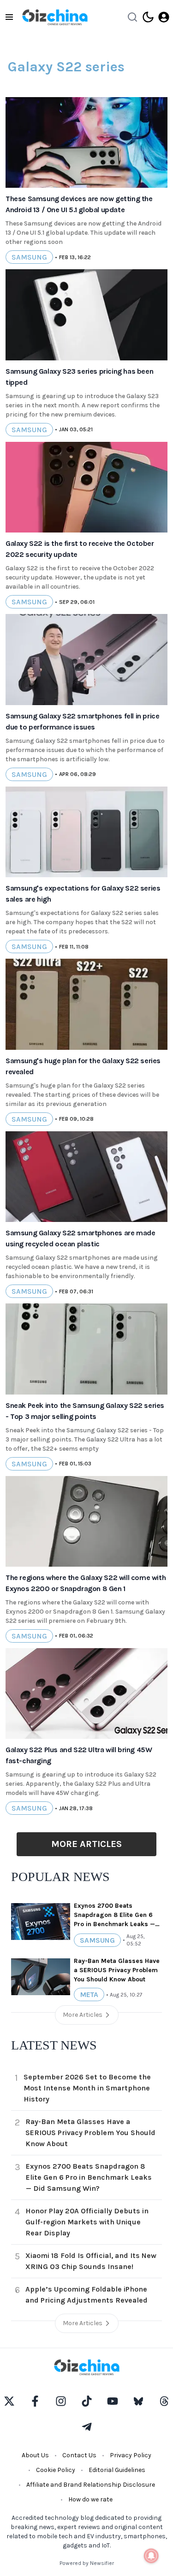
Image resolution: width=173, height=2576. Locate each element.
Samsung (29, 257)
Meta (89, 1994)
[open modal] (164, 17)
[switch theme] (148, 17)
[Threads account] (164, 2401)
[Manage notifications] (151, 2556)
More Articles (86, 1844)
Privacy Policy (131, 2455)
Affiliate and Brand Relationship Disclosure (91, 2485)
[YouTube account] (113, 2401)
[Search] (132, 17)
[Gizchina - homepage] (55, 17)
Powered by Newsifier (87, 2563)
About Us (35, 2455)
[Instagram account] (61, 2401)
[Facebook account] (35, 2401)
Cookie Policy (56, 2470)
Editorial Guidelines (117, 2470)
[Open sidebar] (9, 17)
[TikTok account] (87, 2401)
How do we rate (90, 2499)
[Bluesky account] (138, 2401)
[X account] (9, 2401)
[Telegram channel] (87, 2427)
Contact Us (79, 2455)
